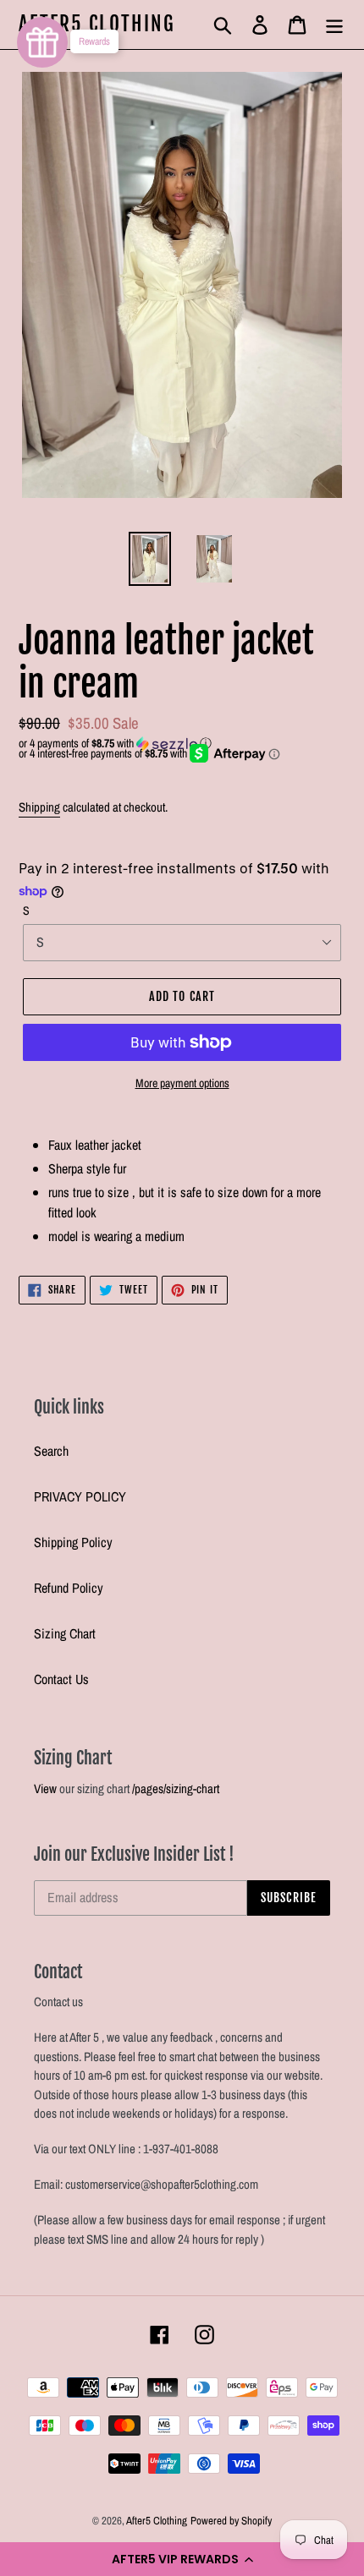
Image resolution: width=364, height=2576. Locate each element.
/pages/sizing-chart (176, 1788)
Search (51, 1451)
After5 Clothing (97, 25)
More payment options (182, 1083)
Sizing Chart (65, 1633)
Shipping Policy (73, 1542)
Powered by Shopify (231, 2521)
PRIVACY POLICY (80, 1496)
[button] (182, 2559)
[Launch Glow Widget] (42, 42)
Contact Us (61, 1679)
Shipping (39, 807)
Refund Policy (69, 1588)
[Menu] (334, 24)
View (45, 1788)
